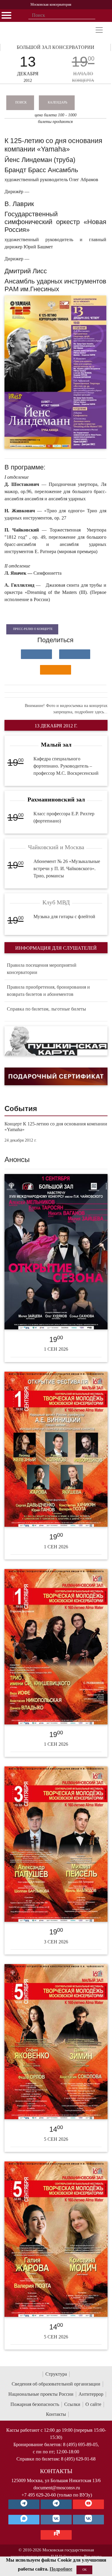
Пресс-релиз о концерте (33, 629)
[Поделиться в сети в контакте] (36, 654)
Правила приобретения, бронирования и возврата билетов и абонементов (48, 991)
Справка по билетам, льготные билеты (46, 1009)
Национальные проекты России (41, 2394)
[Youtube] (88, 2504)
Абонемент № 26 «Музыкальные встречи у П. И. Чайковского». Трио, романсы (67, 869)
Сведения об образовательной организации (56, 2384)
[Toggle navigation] (99, 30)
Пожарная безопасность (35, 2404)
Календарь (57, 102)
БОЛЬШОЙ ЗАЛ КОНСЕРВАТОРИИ (56, 47)
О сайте (93, 2404)
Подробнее (61, 2569)
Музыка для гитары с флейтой (64, 917)
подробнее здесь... (91, 712)
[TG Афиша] (56, 2504)
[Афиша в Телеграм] (56, 2535)
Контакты (56, 2414)
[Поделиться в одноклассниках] (56, 670)
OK (85, 2570)
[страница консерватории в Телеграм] (24, 2504)
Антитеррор (91, 2394)
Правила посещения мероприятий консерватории (42, 969)
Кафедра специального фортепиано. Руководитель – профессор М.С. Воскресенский (66, 766)
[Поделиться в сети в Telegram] (75, 654)
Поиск (21, 102)
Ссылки (72, 2404)
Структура (56, 2374)
